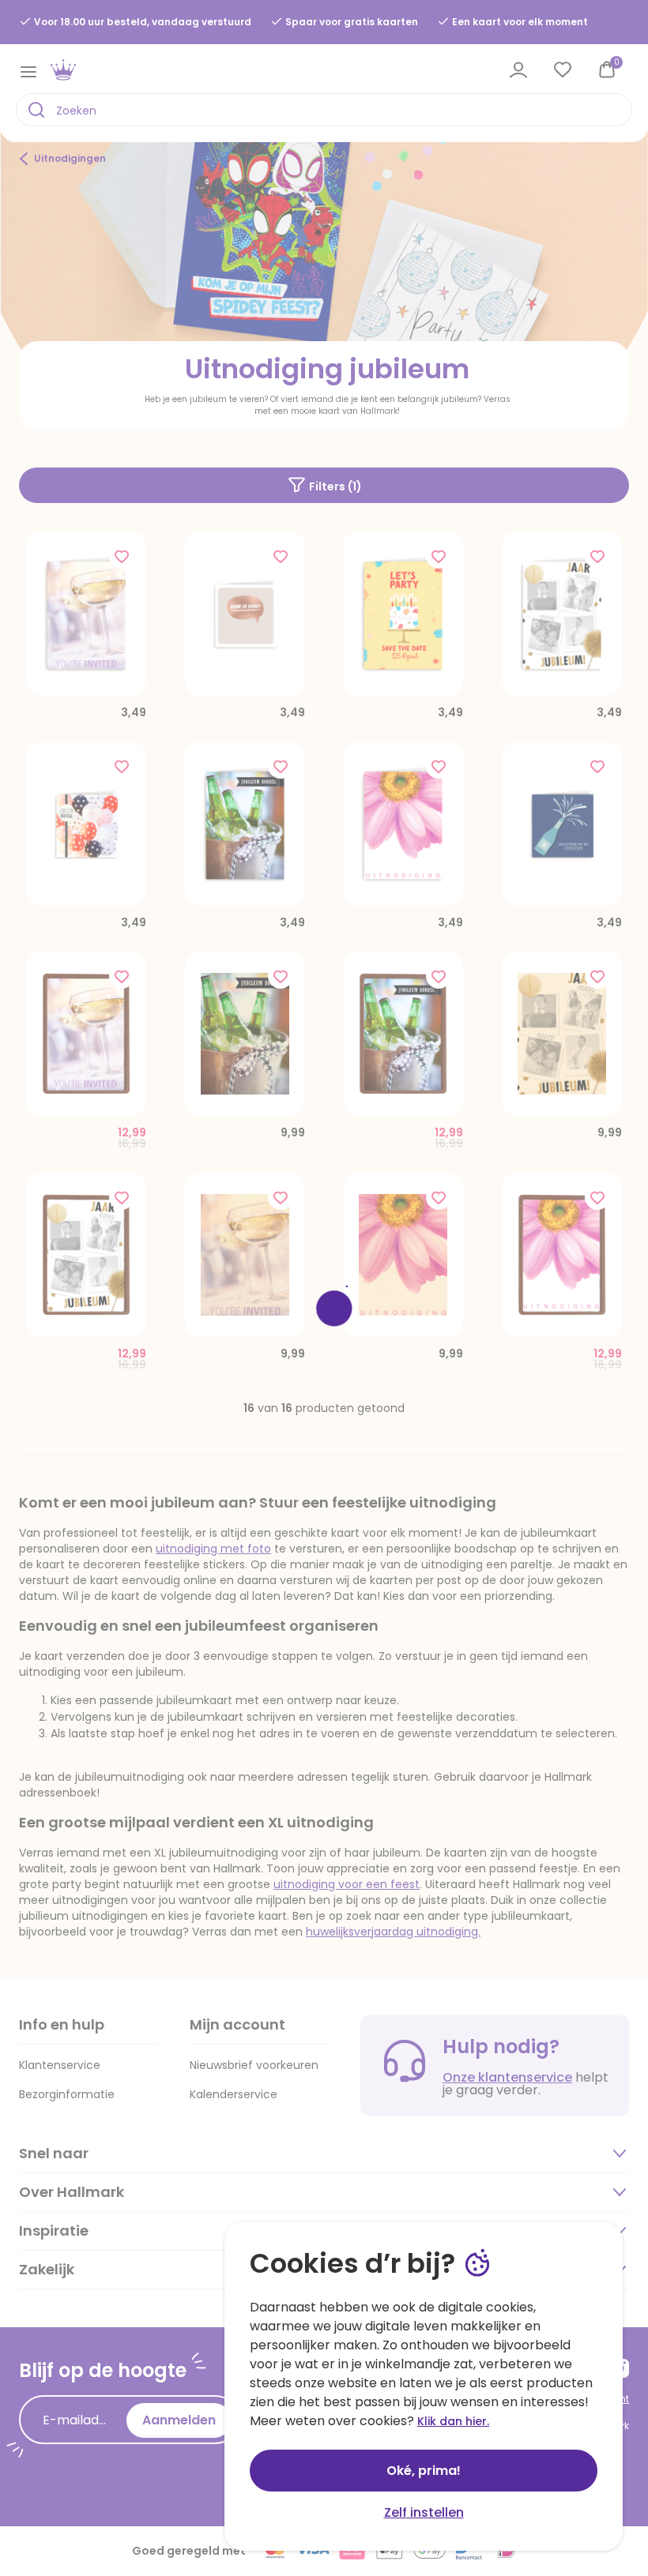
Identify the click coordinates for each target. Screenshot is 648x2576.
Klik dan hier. (453, 2421)
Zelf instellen (424, 2512)
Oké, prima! (424, 2471)
